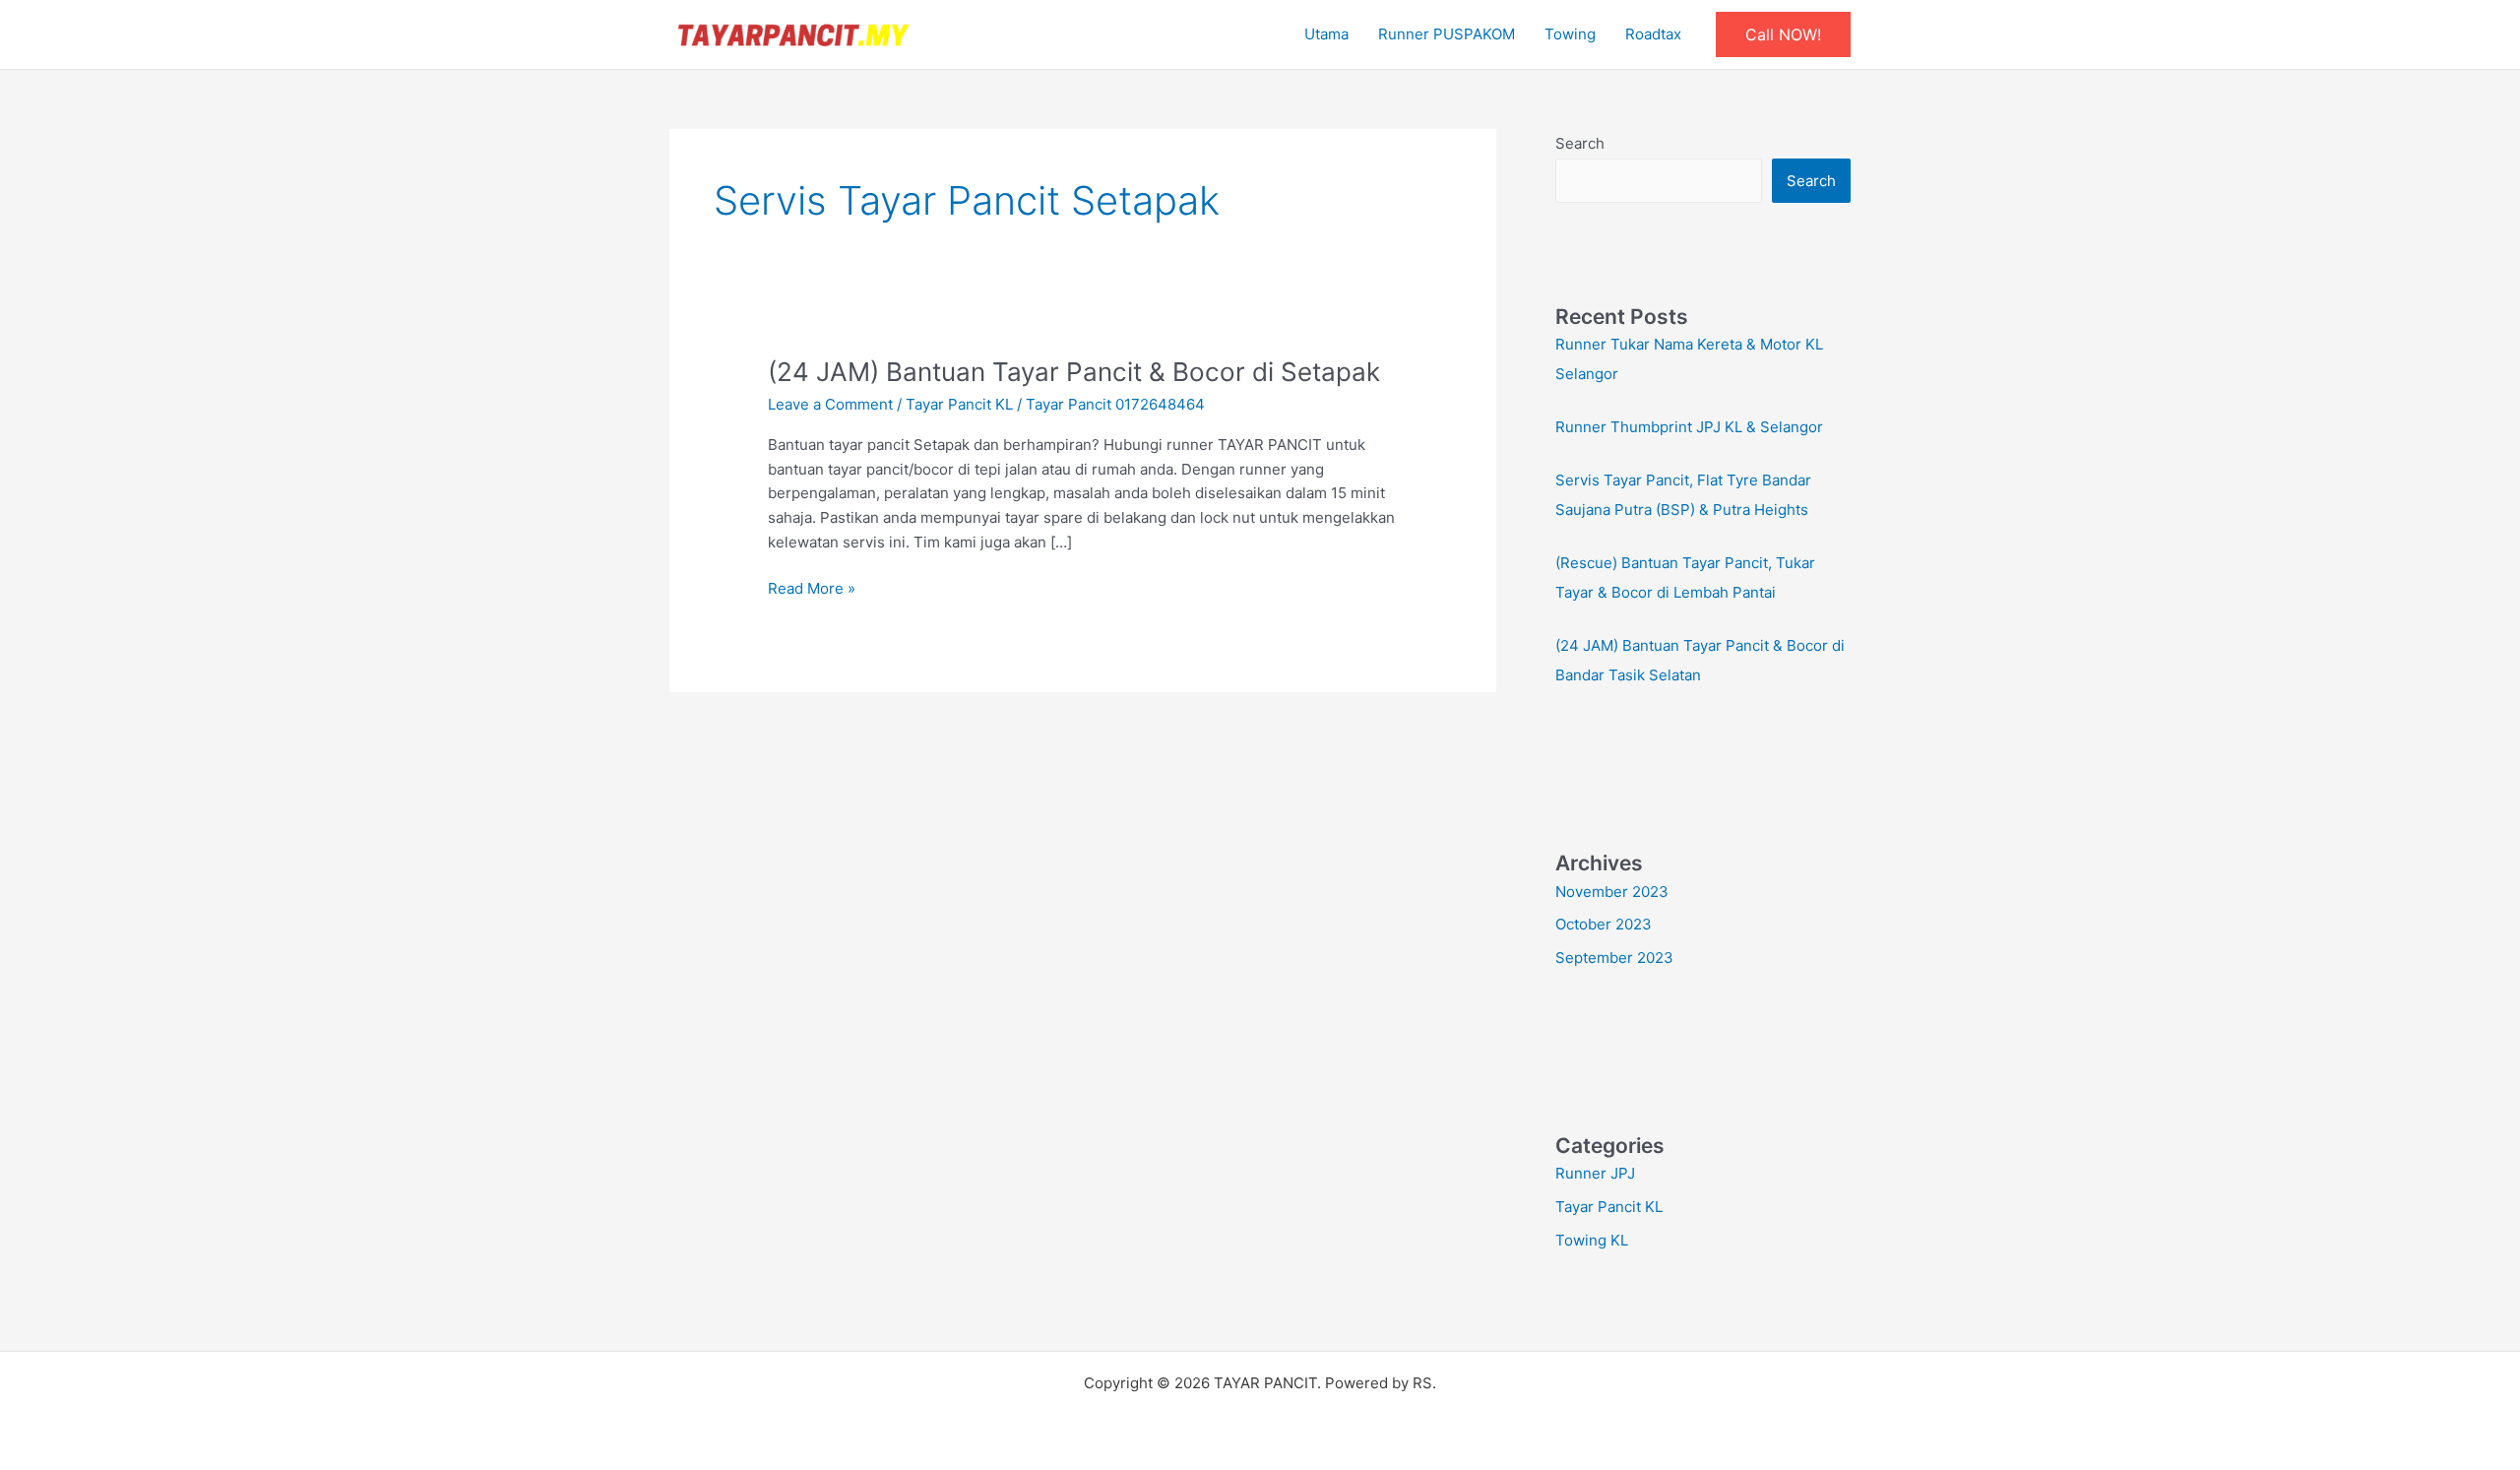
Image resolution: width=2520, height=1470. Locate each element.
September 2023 (1614, 958)
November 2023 (1612, 892)
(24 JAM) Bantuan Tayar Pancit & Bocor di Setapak (1074, 372)
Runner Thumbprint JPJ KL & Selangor (1689, 427)
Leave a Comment (830, 404)
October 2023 (1604, 924)
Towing (1570, 34)
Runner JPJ (1595, 1173)
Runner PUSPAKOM (1447, 34)
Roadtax (1653, 34)
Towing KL (1592, 1240)
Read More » (812, 587)
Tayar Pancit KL (959, 404)
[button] (1783, 34)
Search (1580, 143)
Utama (1326, 34)
